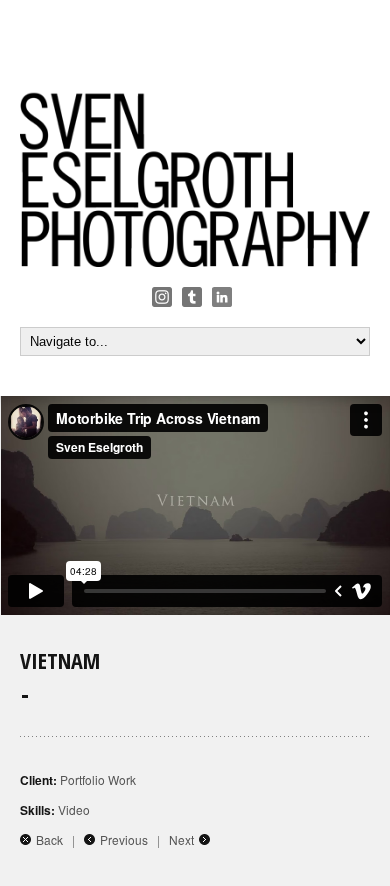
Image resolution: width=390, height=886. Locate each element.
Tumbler (192, 297)
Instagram (162, 297)
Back (49, 839)
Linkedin (222, 297)
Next (181, 839)
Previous (124, 839)
